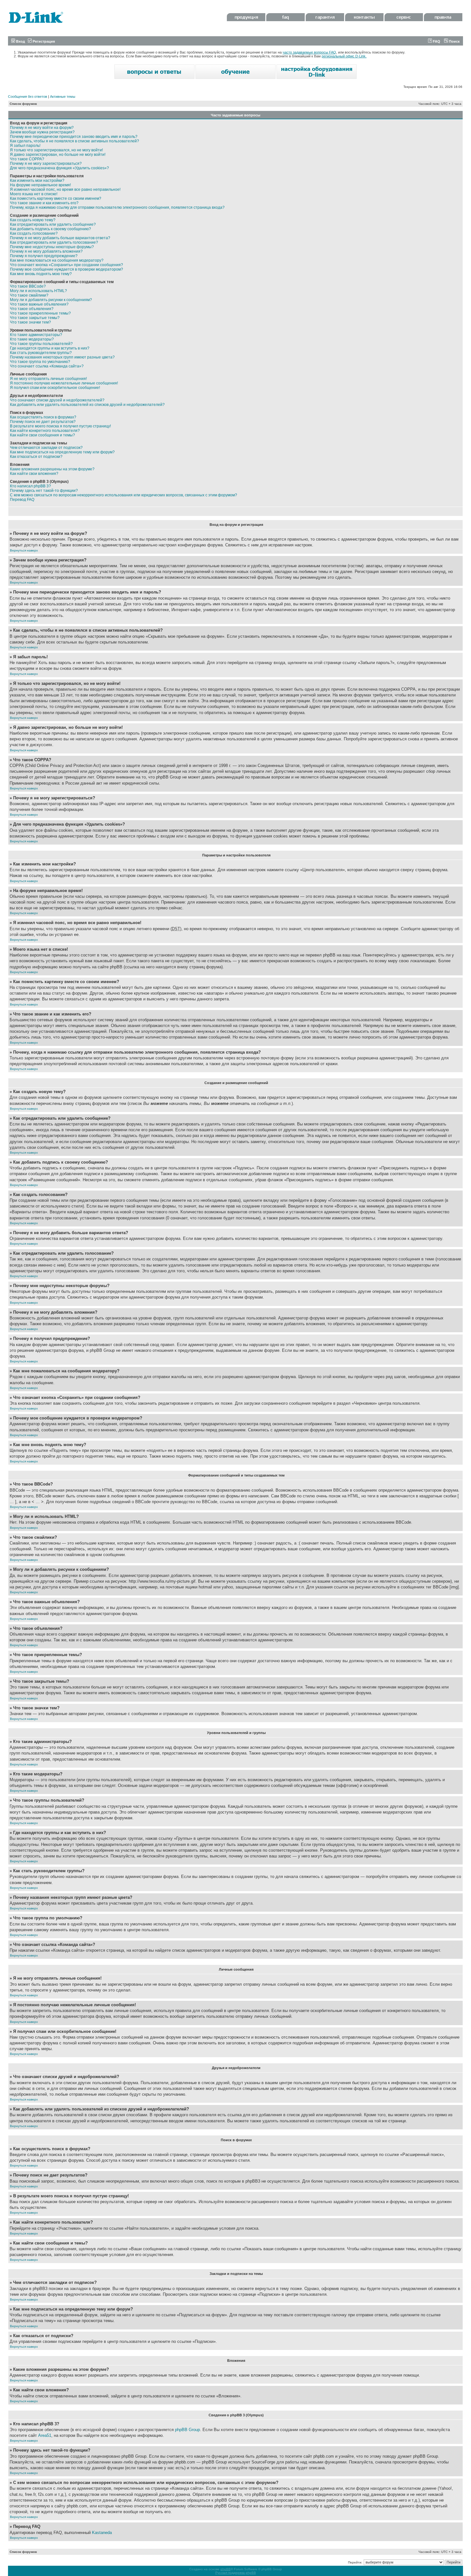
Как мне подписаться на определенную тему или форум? (62, 452)
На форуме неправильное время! (40, 185)
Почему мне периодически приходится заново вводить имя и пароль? (74, 137)
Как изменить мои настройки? (37, 181)
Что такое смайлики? (29, 295)
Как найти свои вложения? (34, 474)
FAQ (436, 41)
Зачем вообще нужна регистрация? (42, 132)
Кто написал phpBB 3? (30, 486)
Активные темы (63, 97)
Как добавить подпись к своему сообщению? (50, 229)
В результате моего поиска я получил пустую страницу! (60, 426)
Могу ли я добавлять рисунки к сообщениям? (51, 300)
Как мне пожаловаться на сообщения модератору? (57, 260)
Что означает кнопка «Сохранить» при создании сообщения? (66, 265)
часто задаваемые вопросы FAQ (309, 52)
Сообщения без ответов (28, 97)
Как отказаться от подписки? (36, 457)
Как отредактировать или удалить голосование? (54, 242)
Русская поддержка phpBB (236, 2573)
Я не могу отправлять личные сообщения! (48, 379)
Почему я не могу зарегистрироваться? (46, 164)
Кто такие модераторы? (32, 339)
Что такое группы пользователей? (41, 344)
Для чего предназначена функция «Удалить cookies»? (59, 168)
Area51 (45, 2435)
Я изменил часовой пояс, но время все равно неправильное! (65, 189)
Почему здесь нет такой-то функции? (44, 491)
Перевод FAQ (22, 500)
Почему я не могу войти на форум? (42, 128)
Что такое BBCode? (28, 286)
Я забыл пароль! (25, 146)
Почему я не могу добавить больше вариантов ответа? (60, 238)
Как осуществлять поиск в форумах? (43, 417)
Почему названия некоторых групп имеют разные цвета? (62, 357)
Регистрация (43, 41)
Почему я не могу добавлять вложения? (46, 251)
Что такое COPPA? (27, 159)
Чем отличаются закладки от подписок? (46, 448)
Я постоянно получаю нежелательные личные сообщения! (64, 383)
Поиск (454, 41)
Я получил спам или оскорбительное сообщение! (55, 388)
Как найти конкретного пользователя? (45, 431)
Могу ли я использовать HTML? (38, 291)
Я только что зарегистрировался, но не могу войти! (56, 150)
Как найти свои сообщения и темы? (42, 435)
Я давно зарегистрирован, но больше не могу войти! (58, 155)
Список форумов (23, 104)
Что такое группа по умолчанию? (40, 362)
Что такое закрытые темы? (35, 318)
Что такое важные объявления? (39, 304)
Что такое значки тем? (30, 322)
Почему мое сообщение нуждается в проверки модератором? (66, 269)
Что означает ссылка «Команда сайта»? (47, 366)
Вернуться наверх (24, 550)
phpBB (226, 2569)
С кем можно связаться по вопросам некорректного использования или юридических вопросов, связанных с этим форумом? (124, 495)
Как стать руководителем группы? (41, 353)
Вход (20, 41)
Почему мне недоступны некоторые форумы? (52, 247)
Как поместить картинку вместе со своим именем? (56, 198)
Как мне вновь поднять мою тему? (41, 274)
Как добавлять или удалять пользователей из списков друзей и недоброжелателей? (87, 405)
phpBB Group (187, 2430)
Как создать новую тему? (33, 220)
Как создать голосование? (34, 233)
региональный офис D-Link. (344, 56)
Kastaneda (102, 2533)
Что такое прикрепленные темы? (40, 313)
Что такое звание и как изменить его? (44, 203)
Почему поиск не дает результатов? (43, 422)
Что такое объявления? (32, 309)
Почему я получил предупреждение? (44, 256)
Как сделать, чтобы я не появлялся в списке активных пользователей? (74, 141)
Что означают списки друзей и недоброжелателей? (57, 400)
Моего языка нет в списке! (34, 194)
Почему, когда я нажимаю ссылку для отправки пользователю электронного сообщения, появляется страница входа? (117, 207)
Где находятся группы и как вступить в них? (50, 348)
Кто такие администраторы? (36, 335)
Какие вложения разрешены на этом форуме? (52, 469)
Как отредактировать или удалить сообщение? (53, 224)
